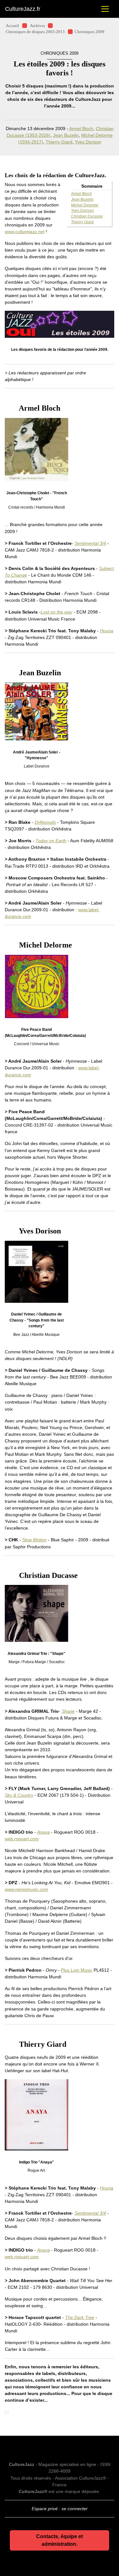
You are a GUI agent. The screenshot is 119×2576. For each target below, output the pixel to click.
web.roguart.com (22, 1839)
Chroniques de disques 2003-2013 (35, 32)
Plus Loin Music (77, 1970)
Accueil (12, 26)
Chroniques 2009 (89, 32)
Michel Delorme (85, 205)
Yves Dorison (88, 142)
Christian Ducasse (87, 216)
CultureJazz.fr (23, 9)
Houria (107, 631)
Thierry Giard (59, 142)
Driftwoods (45, 822)
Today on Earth (51, 841)
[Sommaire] (7, 408)
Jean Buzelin (66, 135)
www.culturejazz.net (25, 232)
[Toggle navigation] (105, 9)
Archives (37, 26)
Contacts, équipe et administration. (60, 2540)
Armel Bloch (81, 128)
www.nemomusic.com (26, 1889)
